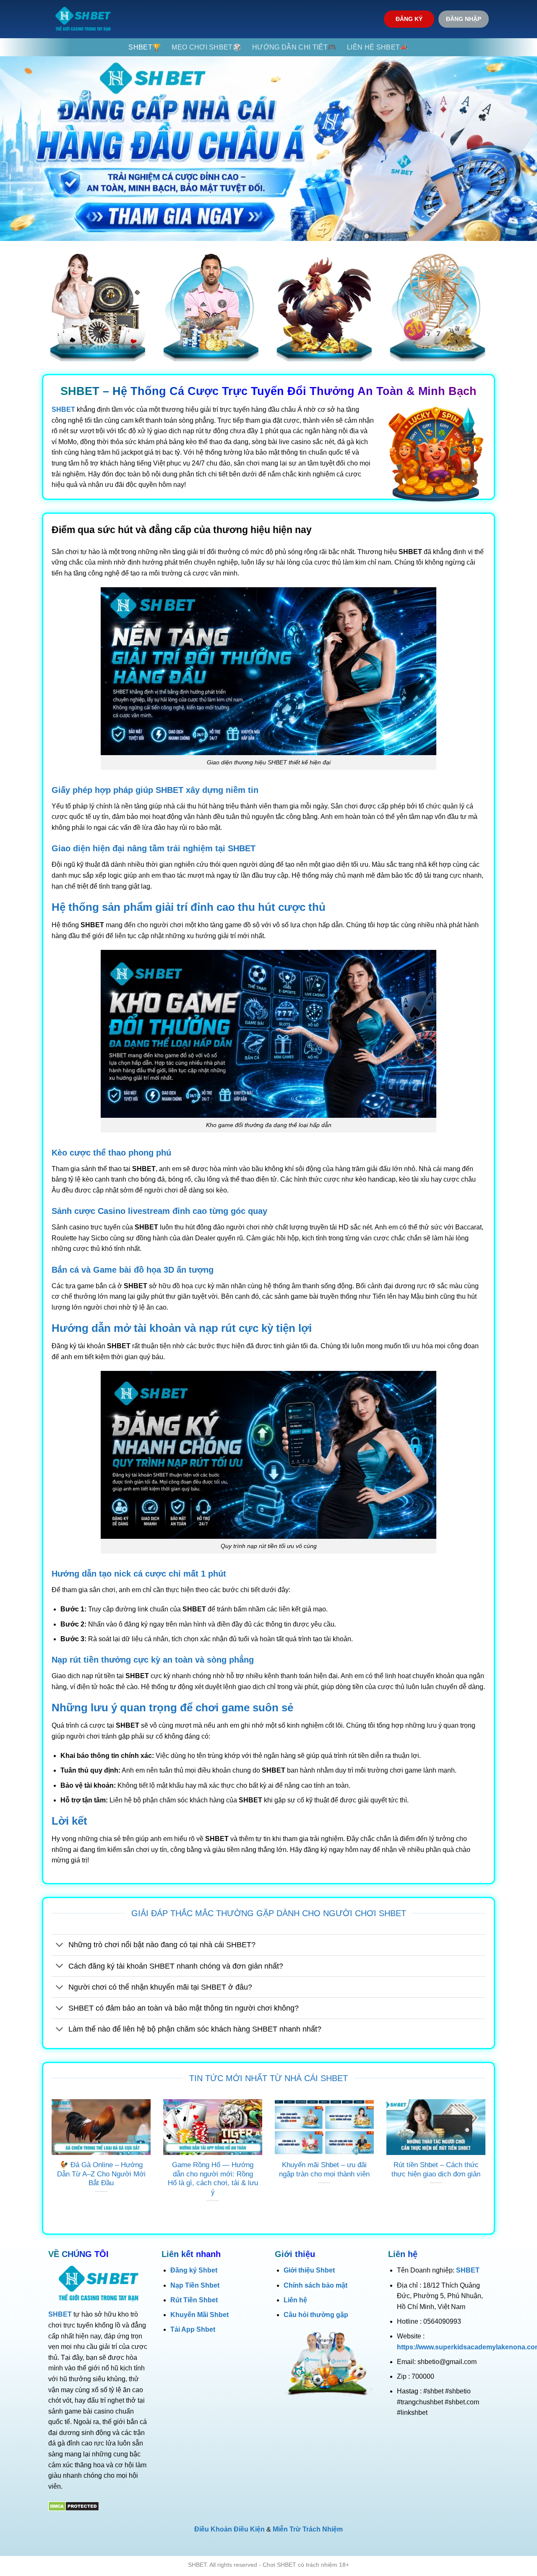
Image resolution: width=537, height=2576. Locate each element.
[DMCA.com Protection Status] (74, 2506)
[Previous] (50, 2161)
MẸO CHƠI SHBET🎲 (206, 47)
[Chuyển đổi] (60, 1946)
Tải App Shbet (193, 2329)
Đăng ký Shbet (194, 2270)
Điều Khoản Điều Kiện (229, 2529)
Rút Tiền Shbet (194, 2300)
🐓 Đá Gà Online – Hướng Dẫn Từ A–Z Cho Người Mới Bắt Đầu (101, 2174)
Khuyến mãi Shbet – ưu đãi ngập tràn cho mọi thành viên (324, 2169)
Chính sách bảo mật (315, 2285)
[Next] (487, 2161)
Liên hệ (295, 2300)
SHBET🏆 (145, 47)
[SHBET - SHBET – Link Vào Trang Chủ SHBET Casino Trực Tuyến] (83, 19)
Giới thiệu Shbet (309, 2270)
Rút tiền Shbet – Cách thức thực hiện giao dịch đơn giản (436, 2169)
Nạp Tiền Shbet (195, 2285)
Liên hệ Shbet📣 (378, 47)
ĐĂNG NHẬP (464, 19)
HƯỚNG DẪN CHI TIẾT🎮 (294, 47)
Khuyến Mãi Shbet (199, 2315)
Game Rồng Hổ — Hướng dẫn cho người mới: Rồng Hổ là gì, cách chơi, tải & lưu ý (213, 2178)
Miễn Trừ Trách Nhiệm (308, 2529)
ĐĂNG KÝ (409, 19)
